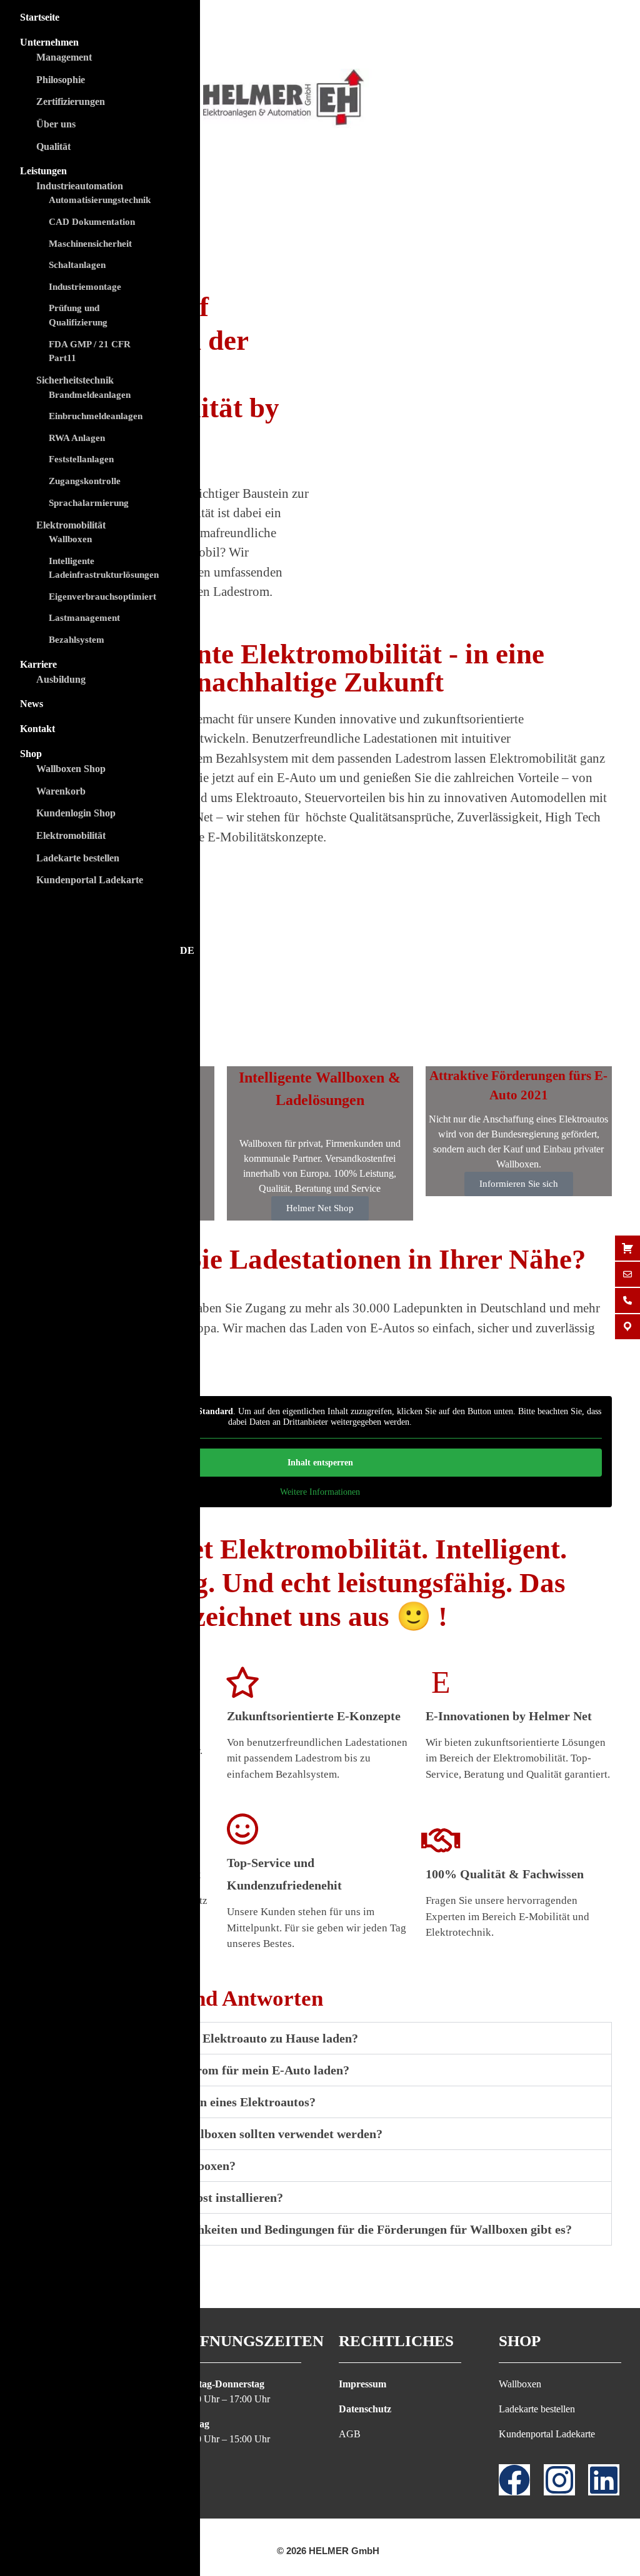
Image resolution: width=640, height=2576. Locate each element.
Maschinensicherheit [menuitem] (90, 244)
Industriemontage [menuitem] (85, 287)
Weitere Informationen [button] (320, 1492)
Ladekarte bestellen (537, 2409)
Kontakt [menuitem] (37, 729)
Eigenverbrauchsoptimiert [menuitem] (102, 597)
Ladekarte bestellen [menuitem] (78, 858)
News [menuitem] (32, 704)
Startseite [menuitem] (40, 17)
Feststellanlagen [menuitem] (81, 459)
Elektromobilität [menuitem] (71, 525)
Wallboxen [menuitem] (70, 539)
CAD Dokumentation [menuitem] (92, 222)
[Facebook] (514, 2480)
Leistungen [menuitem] (43, 171)
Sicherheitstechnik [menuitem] (75, 380)
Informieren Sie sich (519, 1184)
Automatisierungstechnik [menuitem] (100, 200)
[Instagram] (559, 2480)
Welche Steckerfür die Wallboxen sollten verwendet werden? (219, 2134)
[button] (320, 2038)
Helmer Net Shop (320, 1208)
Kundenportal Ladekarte (547, 2434)
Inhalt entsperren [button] (320, 1463)
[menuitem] (100, 951)
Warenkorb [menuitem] (61, 791)
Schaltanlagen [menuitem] (77, 265)
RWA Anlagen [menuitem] (77, 438)
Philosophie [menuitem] (61, 80)
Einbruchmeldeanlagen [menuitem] (96, 416)
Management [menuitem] (64, 57)
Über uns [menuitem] (56, 124)
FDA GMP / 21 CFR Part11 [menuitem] (90, 351)
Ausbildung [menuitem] (61, 679)
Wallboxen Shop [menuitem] (71, 769)
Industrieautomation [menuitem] (80, 186)
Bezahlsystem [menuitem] (77, 640)
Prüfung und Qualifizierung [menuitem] (78, 315)
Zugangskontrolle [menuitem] (85, 481)
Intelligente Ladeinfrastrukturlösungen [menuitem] (104, 568)
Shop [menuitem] (31, 754)
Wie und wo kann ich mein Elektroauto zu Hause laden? (207, 2038)
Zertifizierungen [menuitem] (71, 102)
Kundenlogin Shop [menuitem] (76, 813)
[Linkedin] (604, 2480)
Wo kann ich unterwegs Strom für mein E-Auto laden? (203, 2070)
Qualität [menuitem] (53, 146)
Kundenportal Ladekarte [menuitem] (90, 880)
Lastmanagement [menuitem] (84, 618)
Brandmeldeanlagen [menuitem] (90, 395)
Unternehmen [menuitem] (49, 42)
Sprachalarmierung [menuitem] (89, 503)
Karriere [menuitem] (38, 664)
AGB (350, 2434)
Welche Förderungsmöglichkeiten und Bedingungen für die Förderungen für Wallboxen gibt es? (314, 2229)
